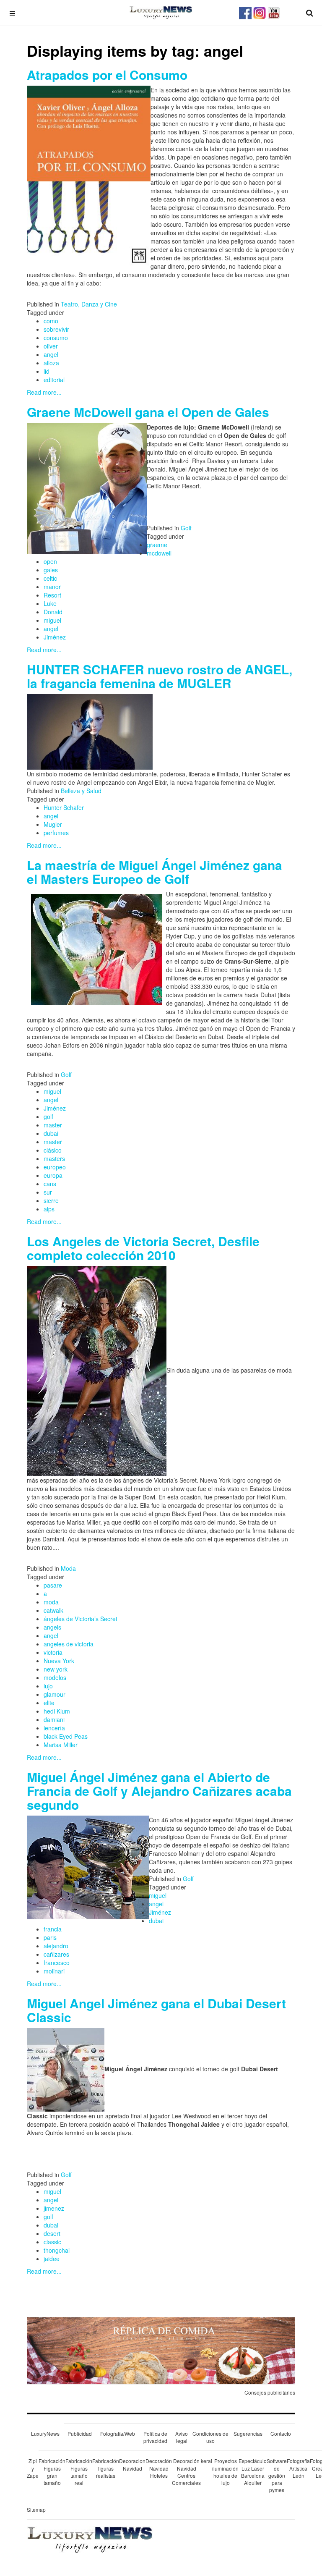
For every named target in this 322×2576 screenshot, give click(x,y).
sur (48, 1192)
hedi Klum (57, 1711)
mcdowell (159, 553)
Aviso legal (182, 2437)
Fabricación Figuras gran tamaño (52, 2471)
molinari (54, 1971)
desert (52, 2233)
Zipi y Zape (33, 2468)
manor (52, 587)
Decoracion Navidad (132, 2464)
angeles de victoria (69, 1644)
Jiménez (55, 637)
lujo (48, 1686)
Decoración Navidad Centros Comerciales (186, 2471)
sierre (51, 1200)
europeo (55, 1167)
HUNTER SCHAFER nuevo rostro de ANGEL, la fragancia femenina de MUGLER (160, 676)
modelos (55, 1677)
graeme (157, 545)
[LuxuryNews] (161, 13)
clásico (53, 1150)
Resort (52, 595)
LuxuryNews (45, 2433)
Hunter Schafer (64, 807)
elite (49, 1703)
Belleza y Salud (81, 791)
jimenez (54, 2208)
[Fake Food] (161, 2350)
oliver (51, 346)
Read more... (44, 392)
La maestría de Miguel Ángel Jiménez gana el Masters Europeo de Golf (155, 872)
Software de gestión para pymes (277, 2475)
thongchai (57, 2250)
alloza (51, 363)
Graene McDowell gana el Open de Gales (148, 412)
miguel (52, 620)
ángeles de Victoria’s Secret (80, 1619)
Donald (53, 612)
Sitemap (36, 2509)
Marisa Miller (61, 1745)
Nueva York (59, 1661)
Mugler (53, 824)
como (51, 321)
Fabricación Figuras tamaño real (79, 2471)
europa (53, 1175)
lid (47, 371)
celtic (50, 578)
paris (50, 1937)
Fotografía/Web (118, 2433)
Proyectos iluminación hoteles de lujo (225, 2471)
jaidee (52, 2259)
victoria (53, 1652)
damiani (54, 1719)
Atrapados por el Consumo (107, 75)
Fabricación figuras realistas (106, 2468)
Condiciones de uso (210, 2437)
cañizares (56, 1954)
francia (53, 1929)
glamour (55, 1694)
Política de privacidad (155, 2437)
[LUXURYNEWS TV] (274, 12)
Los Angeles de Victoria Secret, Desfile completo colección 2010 (143, 1248)
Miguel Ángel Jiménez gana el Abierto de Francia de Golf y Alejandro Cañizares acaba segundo (159, 1791)
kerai (206, 2461)
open (50, 561)
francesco (57, 1963)
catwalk (53, 1610)
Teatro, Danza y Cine (89, 304)
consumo (56, 338)
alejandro (56, 1946)
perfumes (56, 833)
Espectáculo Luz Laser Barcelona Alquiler (253, 2471)
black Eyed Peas (66, 1736)
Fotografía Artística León (298, 2468)
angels (52, 1627)
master (53, 1125)
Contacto (281, 2433)
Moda (68, 1568)
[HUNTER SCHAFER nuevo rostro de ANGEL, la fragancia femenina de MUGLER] (90, 731)
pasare (53, 1585)
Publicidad (80, 2433)
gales (51, 570)
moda (51, 1602)
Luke (50, 603)
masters (54, 1158)
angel (51, 354)
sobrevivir (56, 329)
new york (56, 1669)
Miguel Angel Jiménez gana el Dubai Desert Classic (156, 2010)
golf (48, 1116)
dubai (51, 1133)
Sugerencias (248, 2433)
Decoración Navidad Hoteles (159, 2468)
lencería (54, 1728)
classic (52, 2242)
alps (49, 1209)
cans (50, 1184)
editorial (54, 380)
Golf (186, 528)
